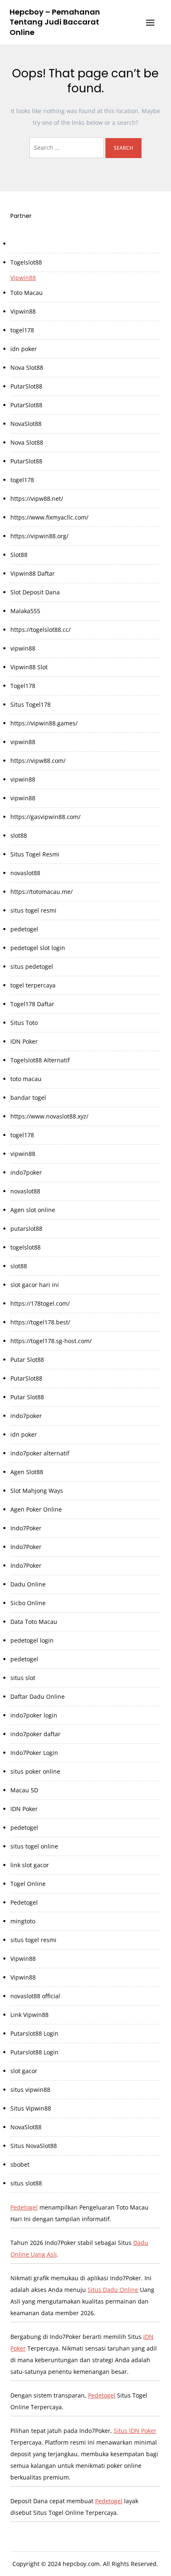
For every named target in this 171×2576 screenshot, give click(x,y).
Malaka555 (25, 611)
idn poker (24, 349)
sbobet (20, 2164)
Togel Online (28, 1884)
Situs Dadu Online (113, 2290)
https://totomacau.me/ (42, 892)
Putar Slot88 (27, 1360)
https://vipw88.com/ (38, 761)
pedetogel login (32, 1640)
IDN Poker (24, 1041)
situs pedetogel (32, 966)
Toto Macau (27, 293)
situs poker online (35, 1771)
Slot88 (19, 555)
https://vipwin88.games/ (44, 723)
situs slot (23, 1678)
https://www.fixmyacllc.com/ (49, 517)
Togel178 (23, 686)
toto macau (26, 1079)
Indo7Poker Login (34, 1753)
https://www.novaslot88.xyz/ (49, 1116)
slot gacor (24, 2071)
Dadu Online (28, 1584)
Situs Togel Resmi (35, 854)
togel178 (22, 330)
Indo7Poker (26, 1528)
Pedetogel (24, 1902)
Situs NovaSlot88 (34, 2146)
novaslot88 (25, 873)
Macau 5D (24, 1790)
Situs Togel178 (31, 704)
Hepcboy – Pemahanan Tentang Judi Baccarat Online (55, 22)
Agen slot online (33, 1210)
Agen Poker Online (36, 1509)
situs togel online (34, 1846)
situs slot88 (26, 2183)
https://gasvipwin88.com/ (45, 817)
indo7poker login (34, 1715)
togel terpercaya (33, 985)
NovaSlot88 (26, 424)
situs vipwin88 (30, 2090)
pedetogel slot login (38, 948)
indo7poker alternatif (40, 1453)
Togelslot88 (26, 262)
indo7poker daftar (35, 1734)
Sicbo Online (28, 1603)
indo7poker (26, 1172)
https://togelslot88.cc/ (40, 630)
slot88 (19, 835)
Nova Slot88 (27, 367)
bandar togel (28, 1097)
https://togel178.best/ (40, 1322)
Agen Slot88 (27, 1472)
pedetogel (24, 929)
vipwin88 (23, 648)
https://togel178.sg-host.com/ (51, 1341)
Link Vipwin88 (29, 2015)
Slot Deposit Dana (35, 592)
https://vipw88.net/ (37, 499)
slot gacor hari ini (35, 1285)
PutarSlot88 (26, 386)
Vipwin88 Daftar (33, 573)
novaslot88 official (35, 1996)
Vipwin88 (23, 278)
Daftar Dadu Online (38, 1696)
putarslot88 (26, 1229)
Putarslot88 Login (34, 2033)
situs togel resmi (33, 910)
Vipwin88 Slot (29, 667)
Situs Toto (24, 1023)
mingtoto (23, 1921)
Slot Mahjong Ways (37, 1491)
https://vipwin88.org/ (39, 536)
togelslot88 (26, 1247)
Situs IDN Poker (135, 2431)
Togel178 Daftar (32, 1004)
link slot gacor (30, 1865)
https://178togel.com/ (40, 1303)
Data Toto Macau (34, 1622)
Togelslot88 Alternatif (40, 1060)
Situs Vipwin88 (31, 2108)
